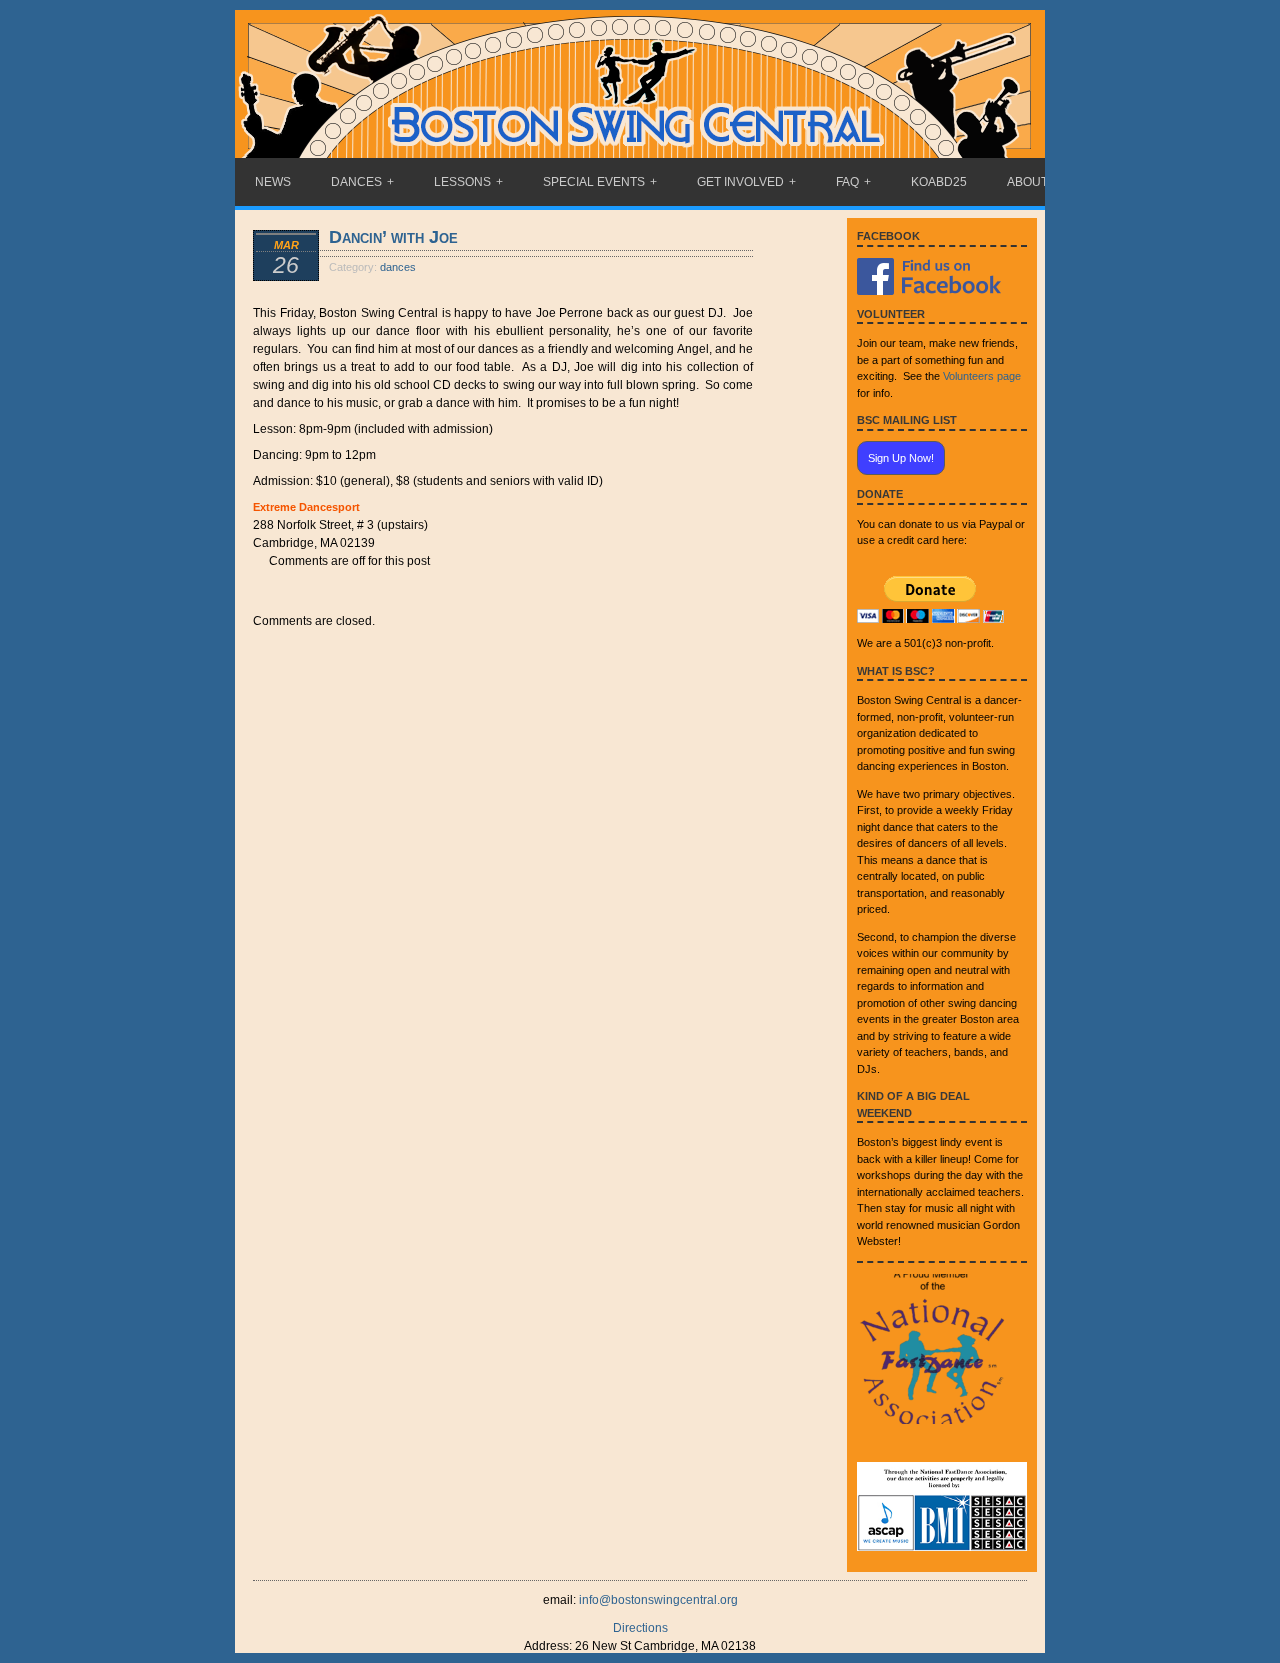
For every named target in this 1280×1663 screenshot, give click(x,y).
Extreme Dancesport (306, 507)
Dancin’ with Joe (393, 237)
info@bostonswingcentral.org (658, 1600)
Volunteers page (982, 376)
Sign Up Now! (901, 458)
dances (398, 267)
